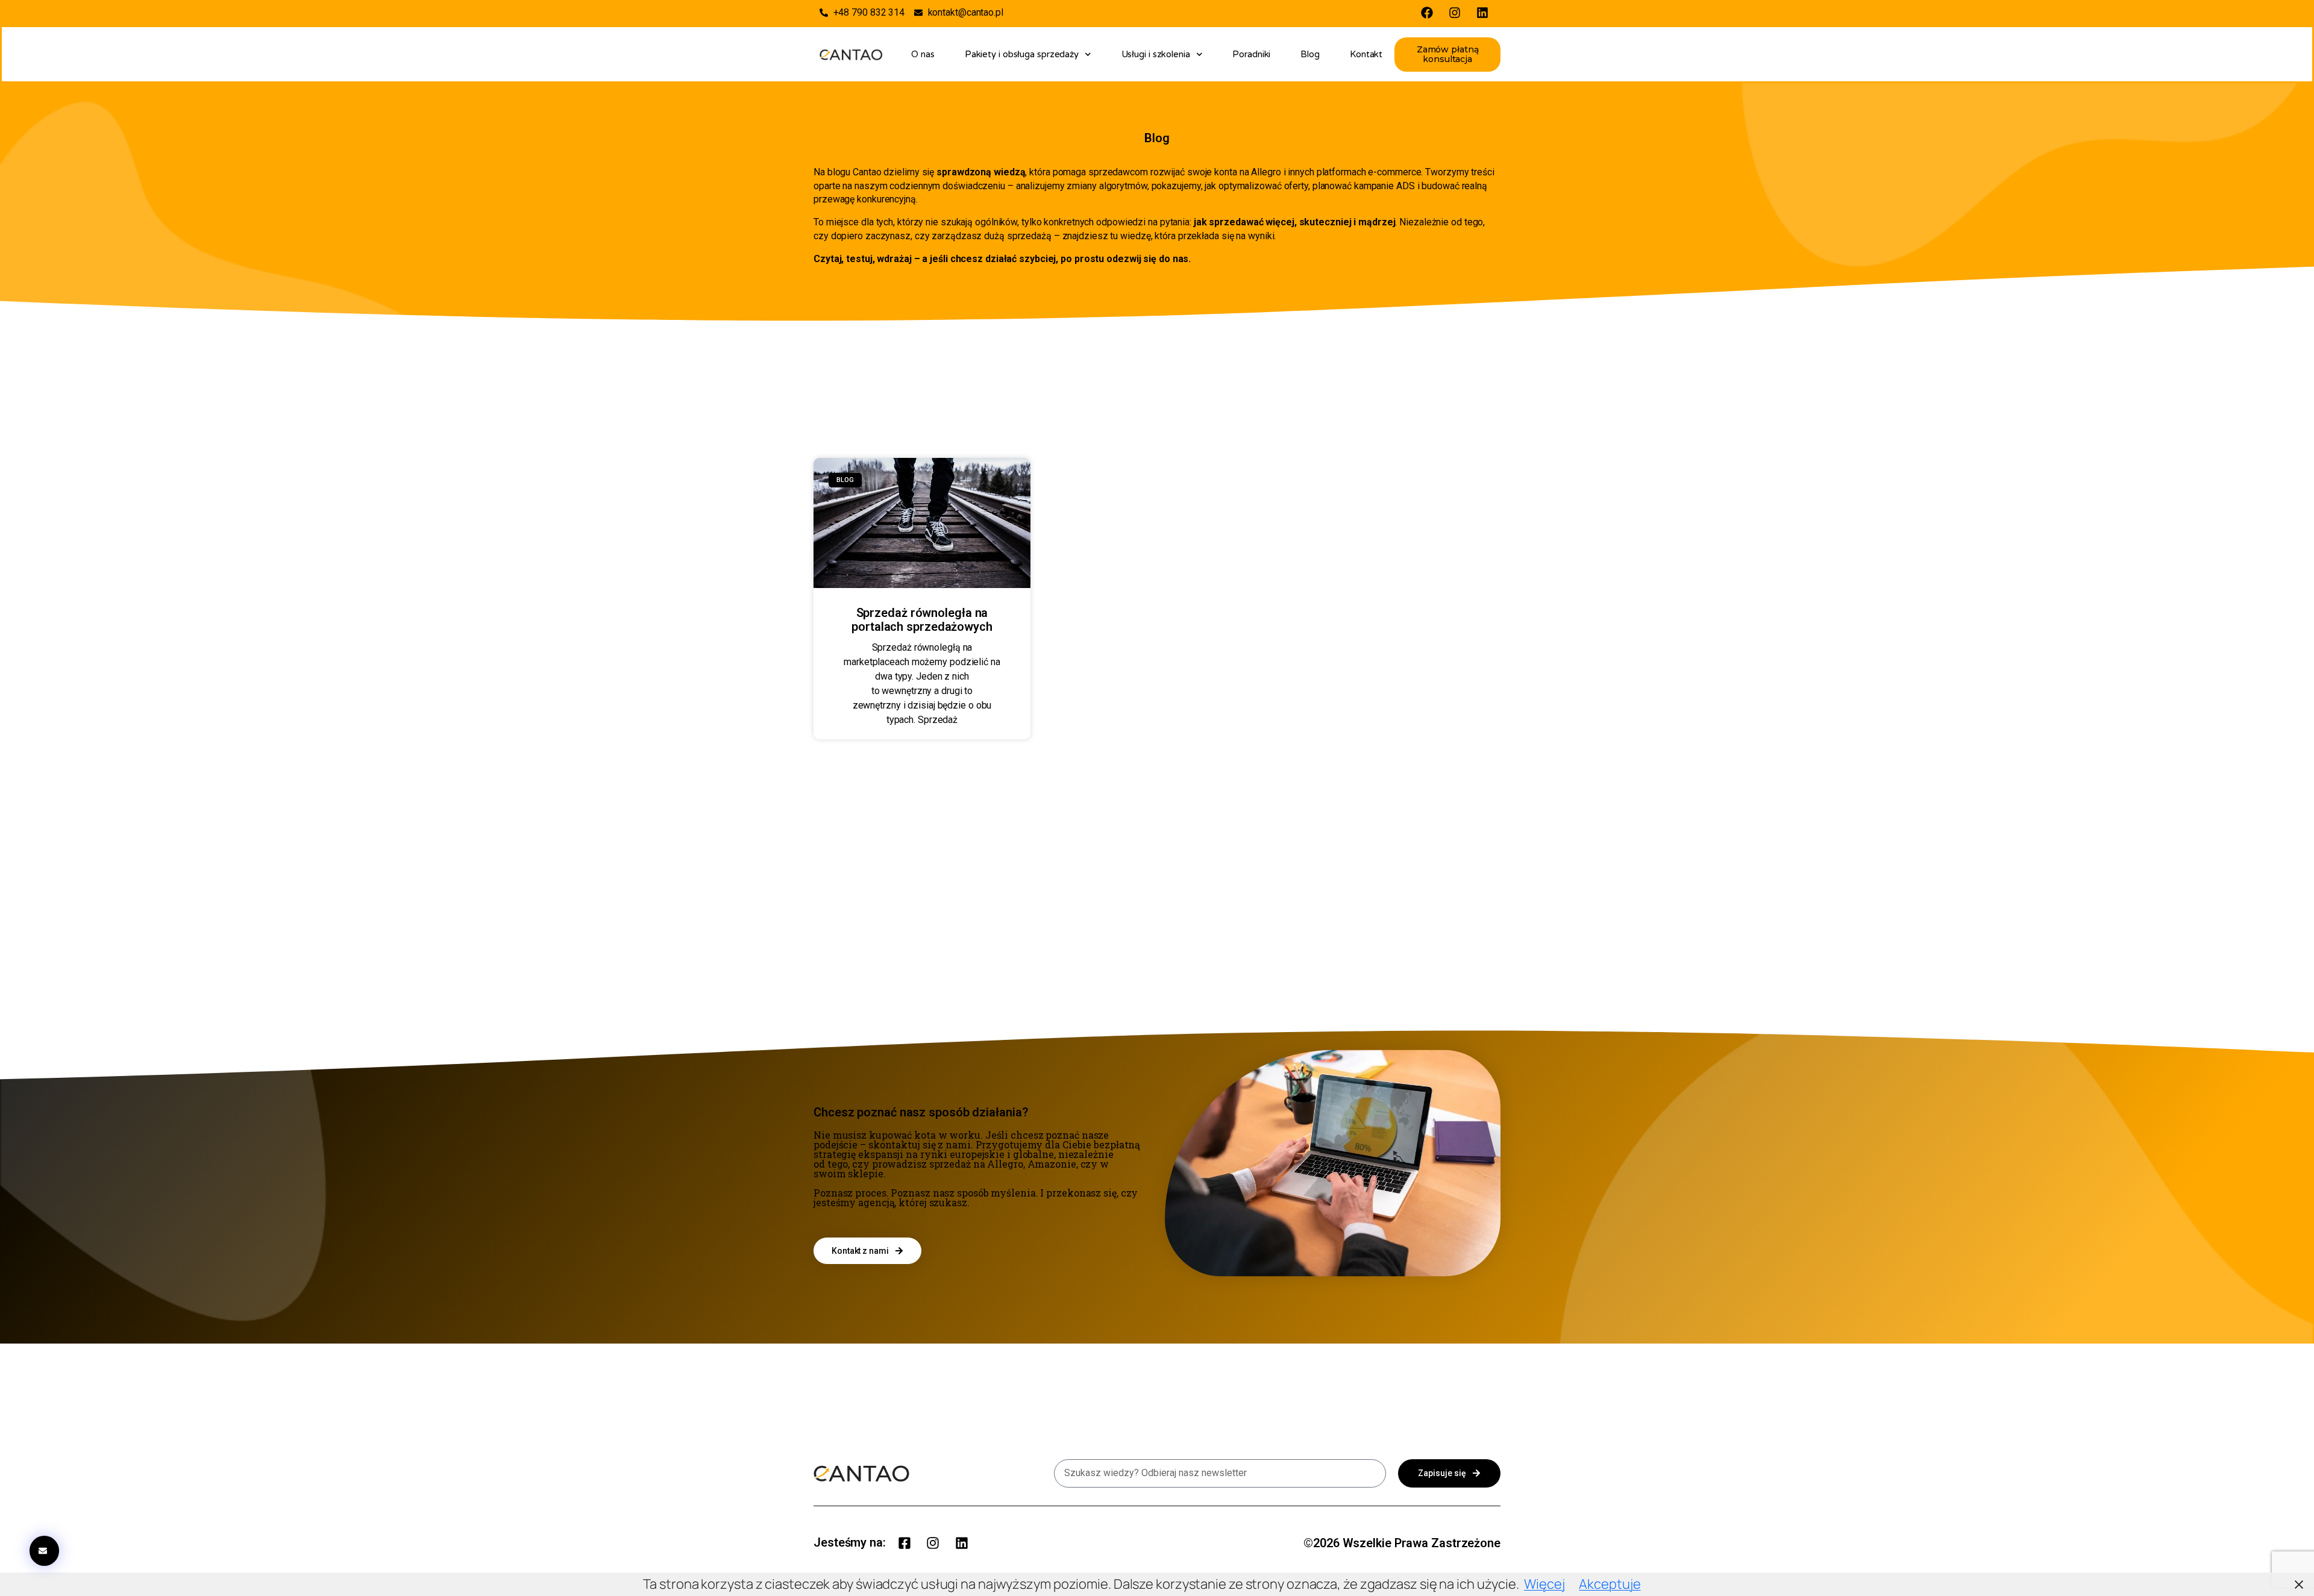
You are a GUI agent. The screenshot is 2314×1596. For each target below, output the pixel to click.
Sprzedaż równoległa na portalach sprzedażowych (922, 620)
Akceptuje (1610, 1584)
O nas (923, 54)
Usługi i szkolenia (1156, 54)
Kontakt (1366, 54)
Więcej (1544, 1584)
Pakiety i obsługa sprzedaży (1022, 54)
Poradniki (1251, 54)
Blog (1310, 54)
